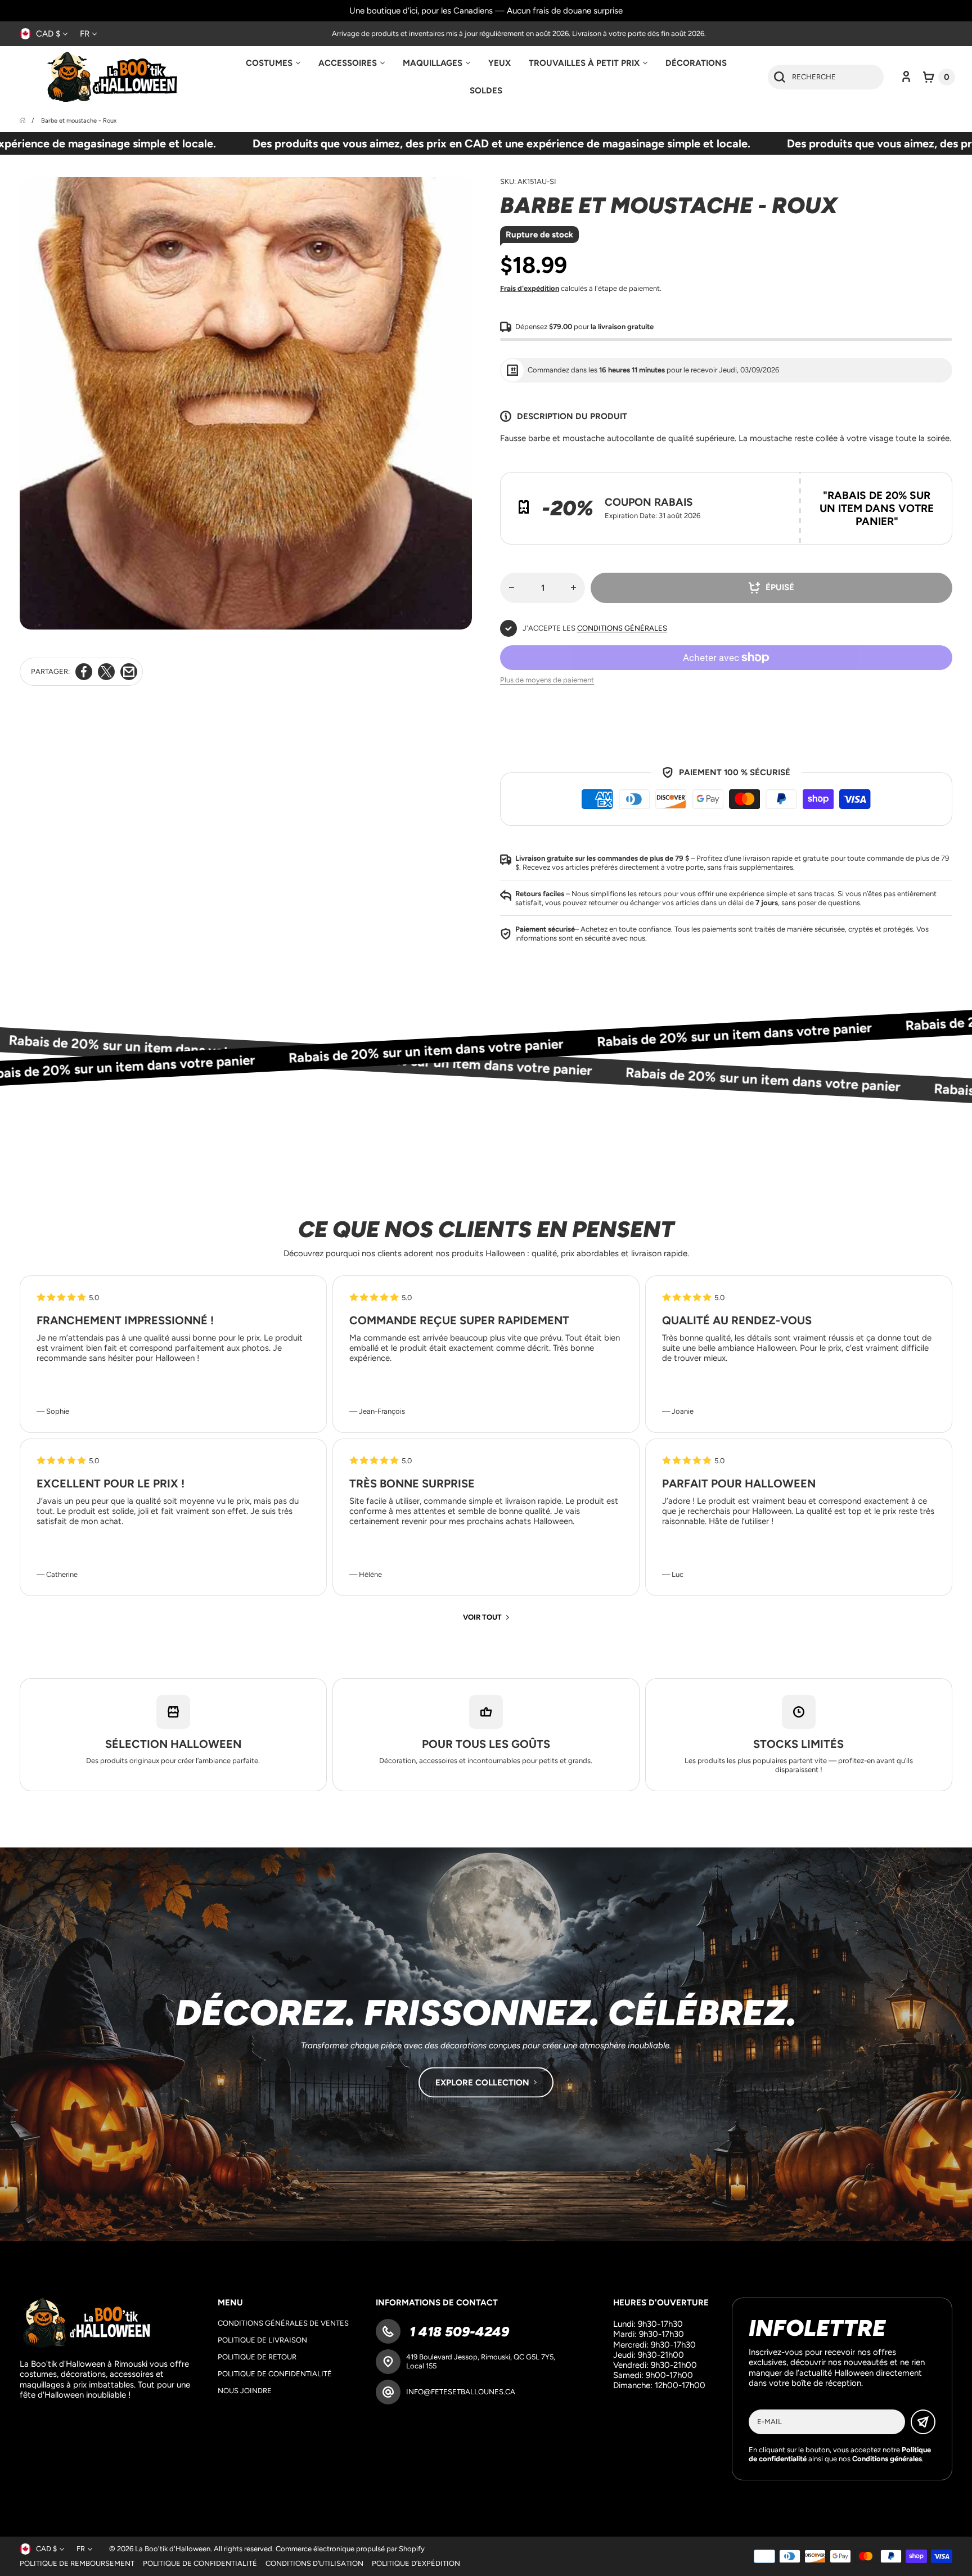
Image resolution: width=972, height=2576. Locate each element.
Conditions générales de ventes (283, 2323)
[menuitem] (273, 63)
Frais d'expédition (530, 288)
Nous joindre (245, 2391)
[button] (939, 77)
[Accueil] (23, 121)
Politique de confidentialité (275, 2374)
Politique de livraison (262, 2340)
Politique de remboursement (77, 2563)
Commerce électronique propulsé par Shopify (350, 2549)
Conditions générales (622, 628)
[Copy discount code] (935, 489)
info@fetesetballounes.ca (461, 2392)
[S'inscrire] (923, 2422)
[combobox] (826, 77)
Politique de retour (257, 2357)
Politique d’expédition (416, 2563)
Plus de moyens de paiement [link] (547, 680)
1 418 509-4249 (458, 2332)
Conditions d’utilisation (314, 2563)
